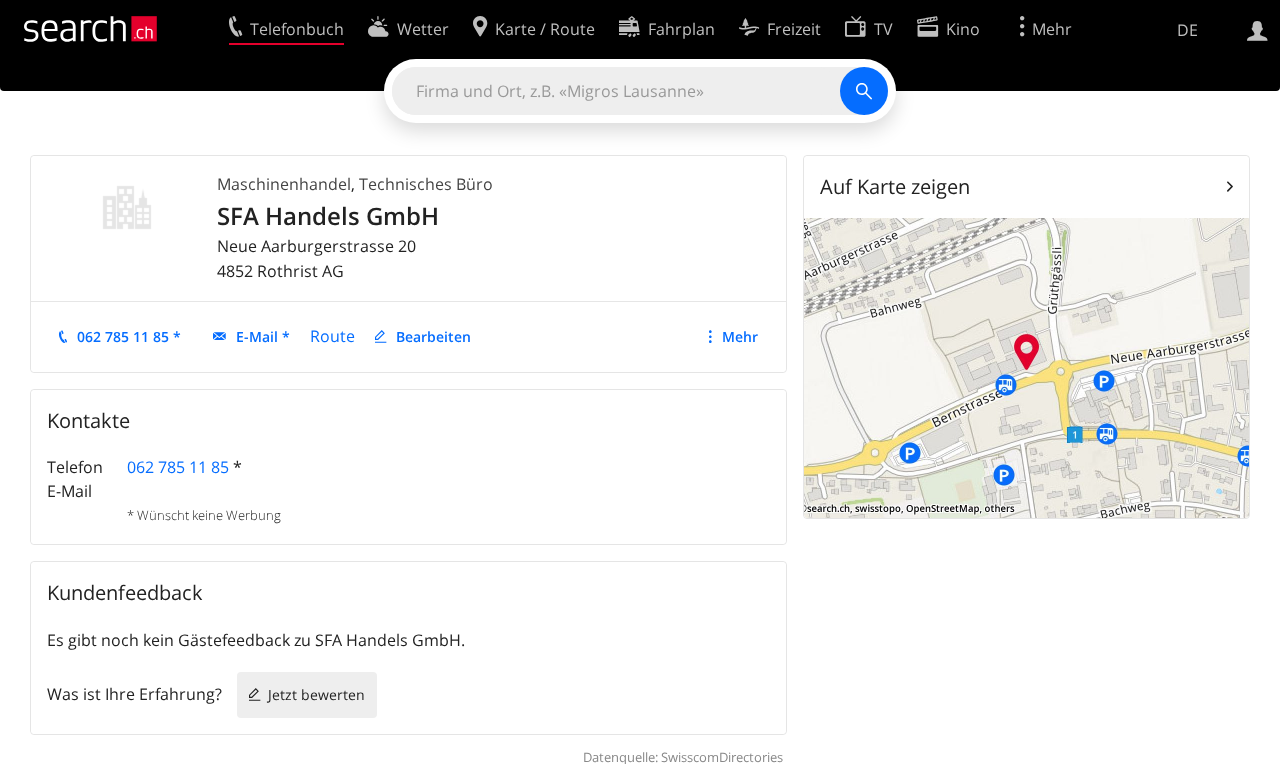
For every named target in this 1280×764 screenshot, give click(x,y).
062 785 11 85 (178, 467)
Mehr (740, 336)
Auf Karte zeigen (895, 186)
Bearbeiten (433, 336)
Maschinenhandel (284, 184)
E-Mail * (263, 336)
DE (1187, 30)
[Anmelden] (1257, 29)
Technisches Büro (426, 184)
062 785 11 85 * (129, 336)
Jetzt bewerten (316, 694)
